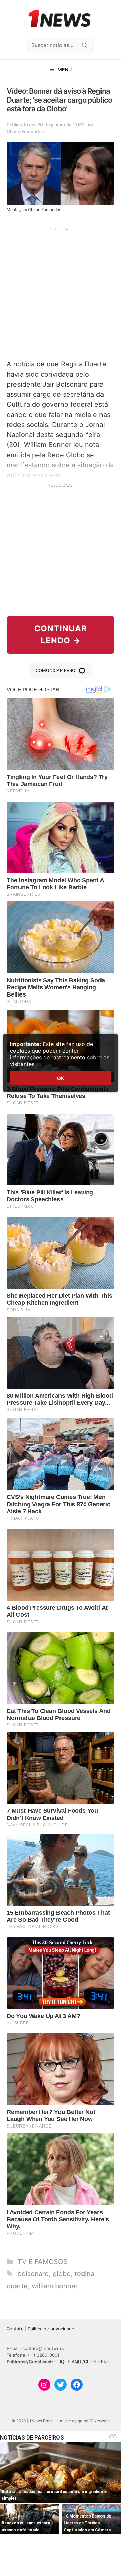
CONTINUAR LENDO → (61, 635)
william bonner (55, 2286)
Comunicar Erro (55, 670)
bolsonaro (33, 2274)
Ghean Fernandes (25, 132)
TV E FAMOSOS (43, 2262)
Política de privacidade (51, 2329)
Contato (15, 2329)
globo (62, 2274)
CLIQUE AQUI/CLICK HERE (82, 2362)
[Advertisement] (61, 292)
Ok (61, 1078)
